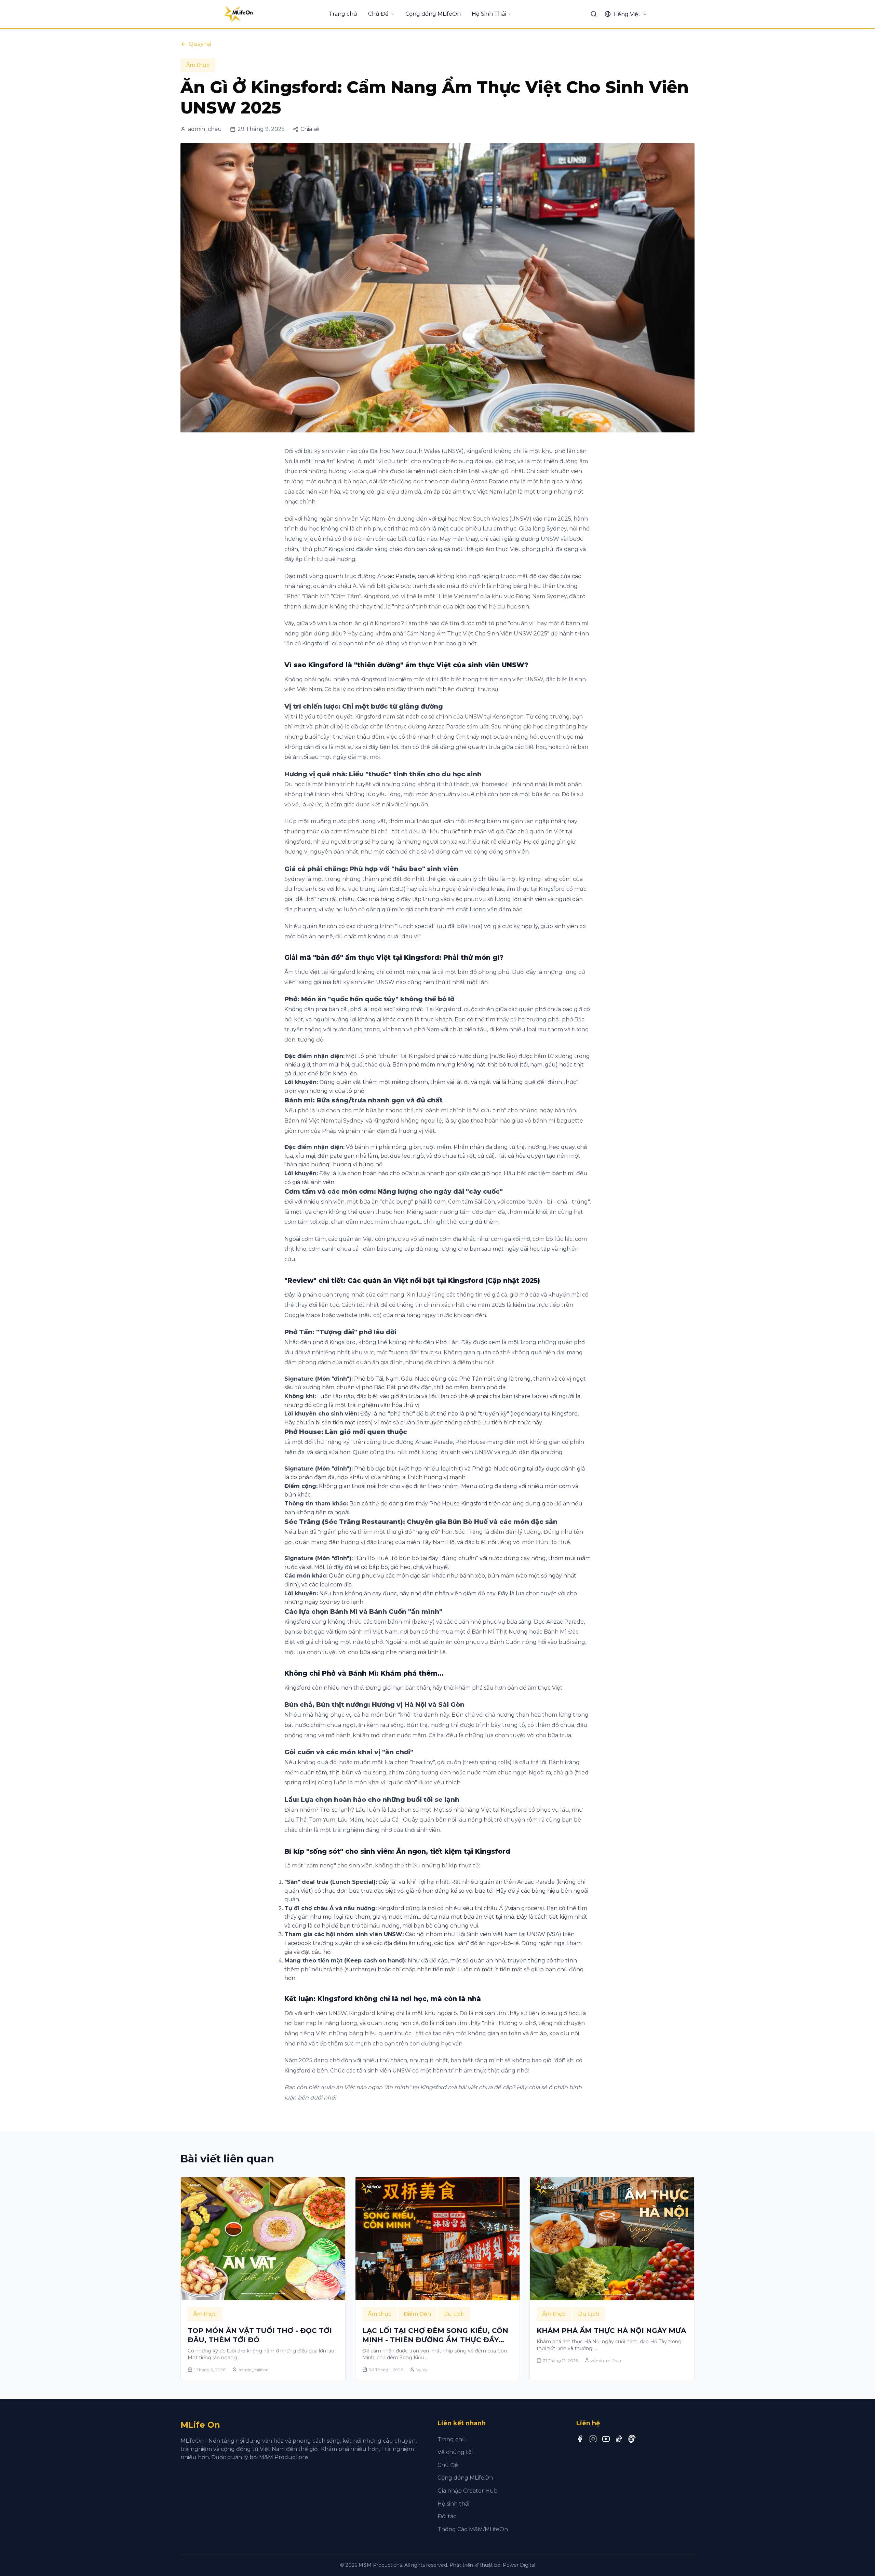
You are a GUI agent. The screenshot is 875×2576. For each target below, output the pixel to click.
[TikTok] (619, 2439)
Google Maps (302, 1315)
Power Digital (519, 2565)
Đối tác (447, 2516)
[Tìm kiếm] (594, 14)
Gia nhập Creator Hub (468, 2491)
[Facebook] (580, 2439)
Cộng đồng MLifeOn (433, 14)
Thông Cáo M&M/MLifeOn (473, 2529)
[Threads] (632, 2439)
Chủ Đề (378, 14)
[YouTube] (606, 2439)
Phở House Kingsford (458, 1504)
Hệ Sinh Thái (489, 14)
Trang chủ (343, 14)
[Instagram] (593, 2439)
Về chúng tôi (455, 2452)
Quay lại (200, 44)
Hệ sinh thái (453, 2504)
